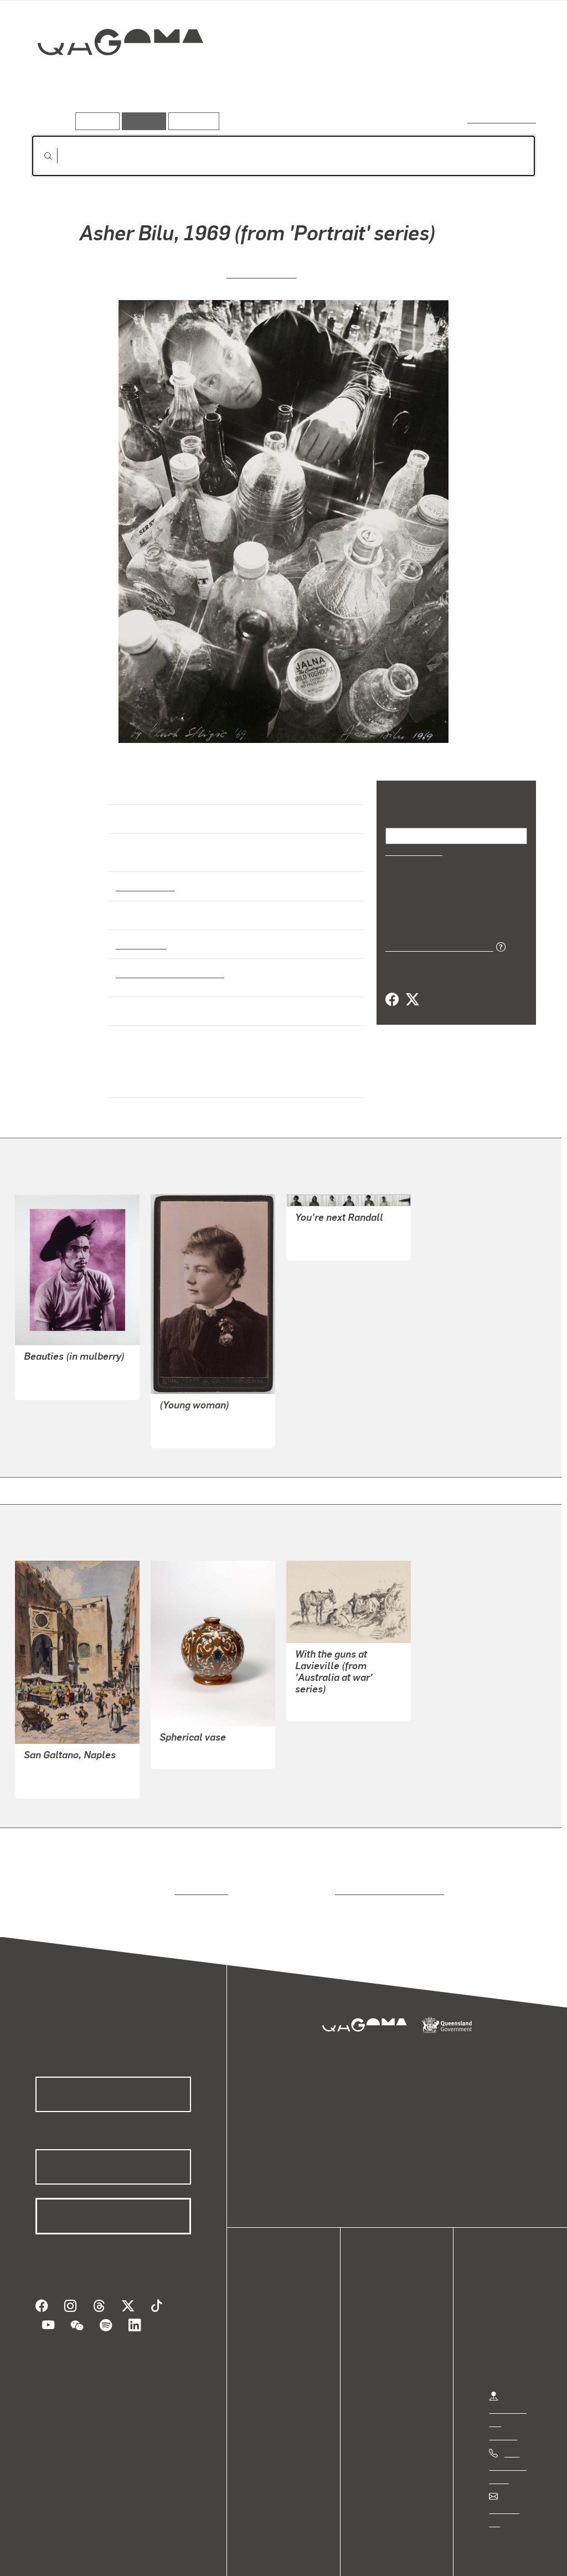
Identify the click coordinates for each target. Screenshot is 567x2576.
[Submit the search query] (39, 156)
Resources (191, 121)
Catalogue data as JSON (435, 946)
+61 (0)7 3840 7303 (508, 2442)
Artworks (400, 81)
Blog (271, 2341)
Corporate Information (252, 2556)
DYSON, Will (319, 1681)
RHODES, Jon (322, 1221)
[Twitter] (412, 999)
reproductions (199, 1867)
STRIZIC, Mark (262, 272)
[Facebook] (392, 999)
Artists (454, 81)
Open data (282, 2288)
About (274, 2354)
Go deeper (511, 81)
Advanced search (502, 119)
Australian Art (145, 876)
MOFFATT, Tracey (58, 1360)
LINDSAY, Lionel (55, 1759)
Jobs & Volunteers (53, 2556)
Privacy (121, 2556)
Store (273, 2328)
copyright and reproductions (386, 1867)
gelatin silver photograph (167, 963)
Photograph (140, 934)
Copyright (173, 2556)
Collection (112, 78)
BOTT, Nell (181, 1729)
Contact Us (510, 2485)
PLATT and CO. (189, 1409)
